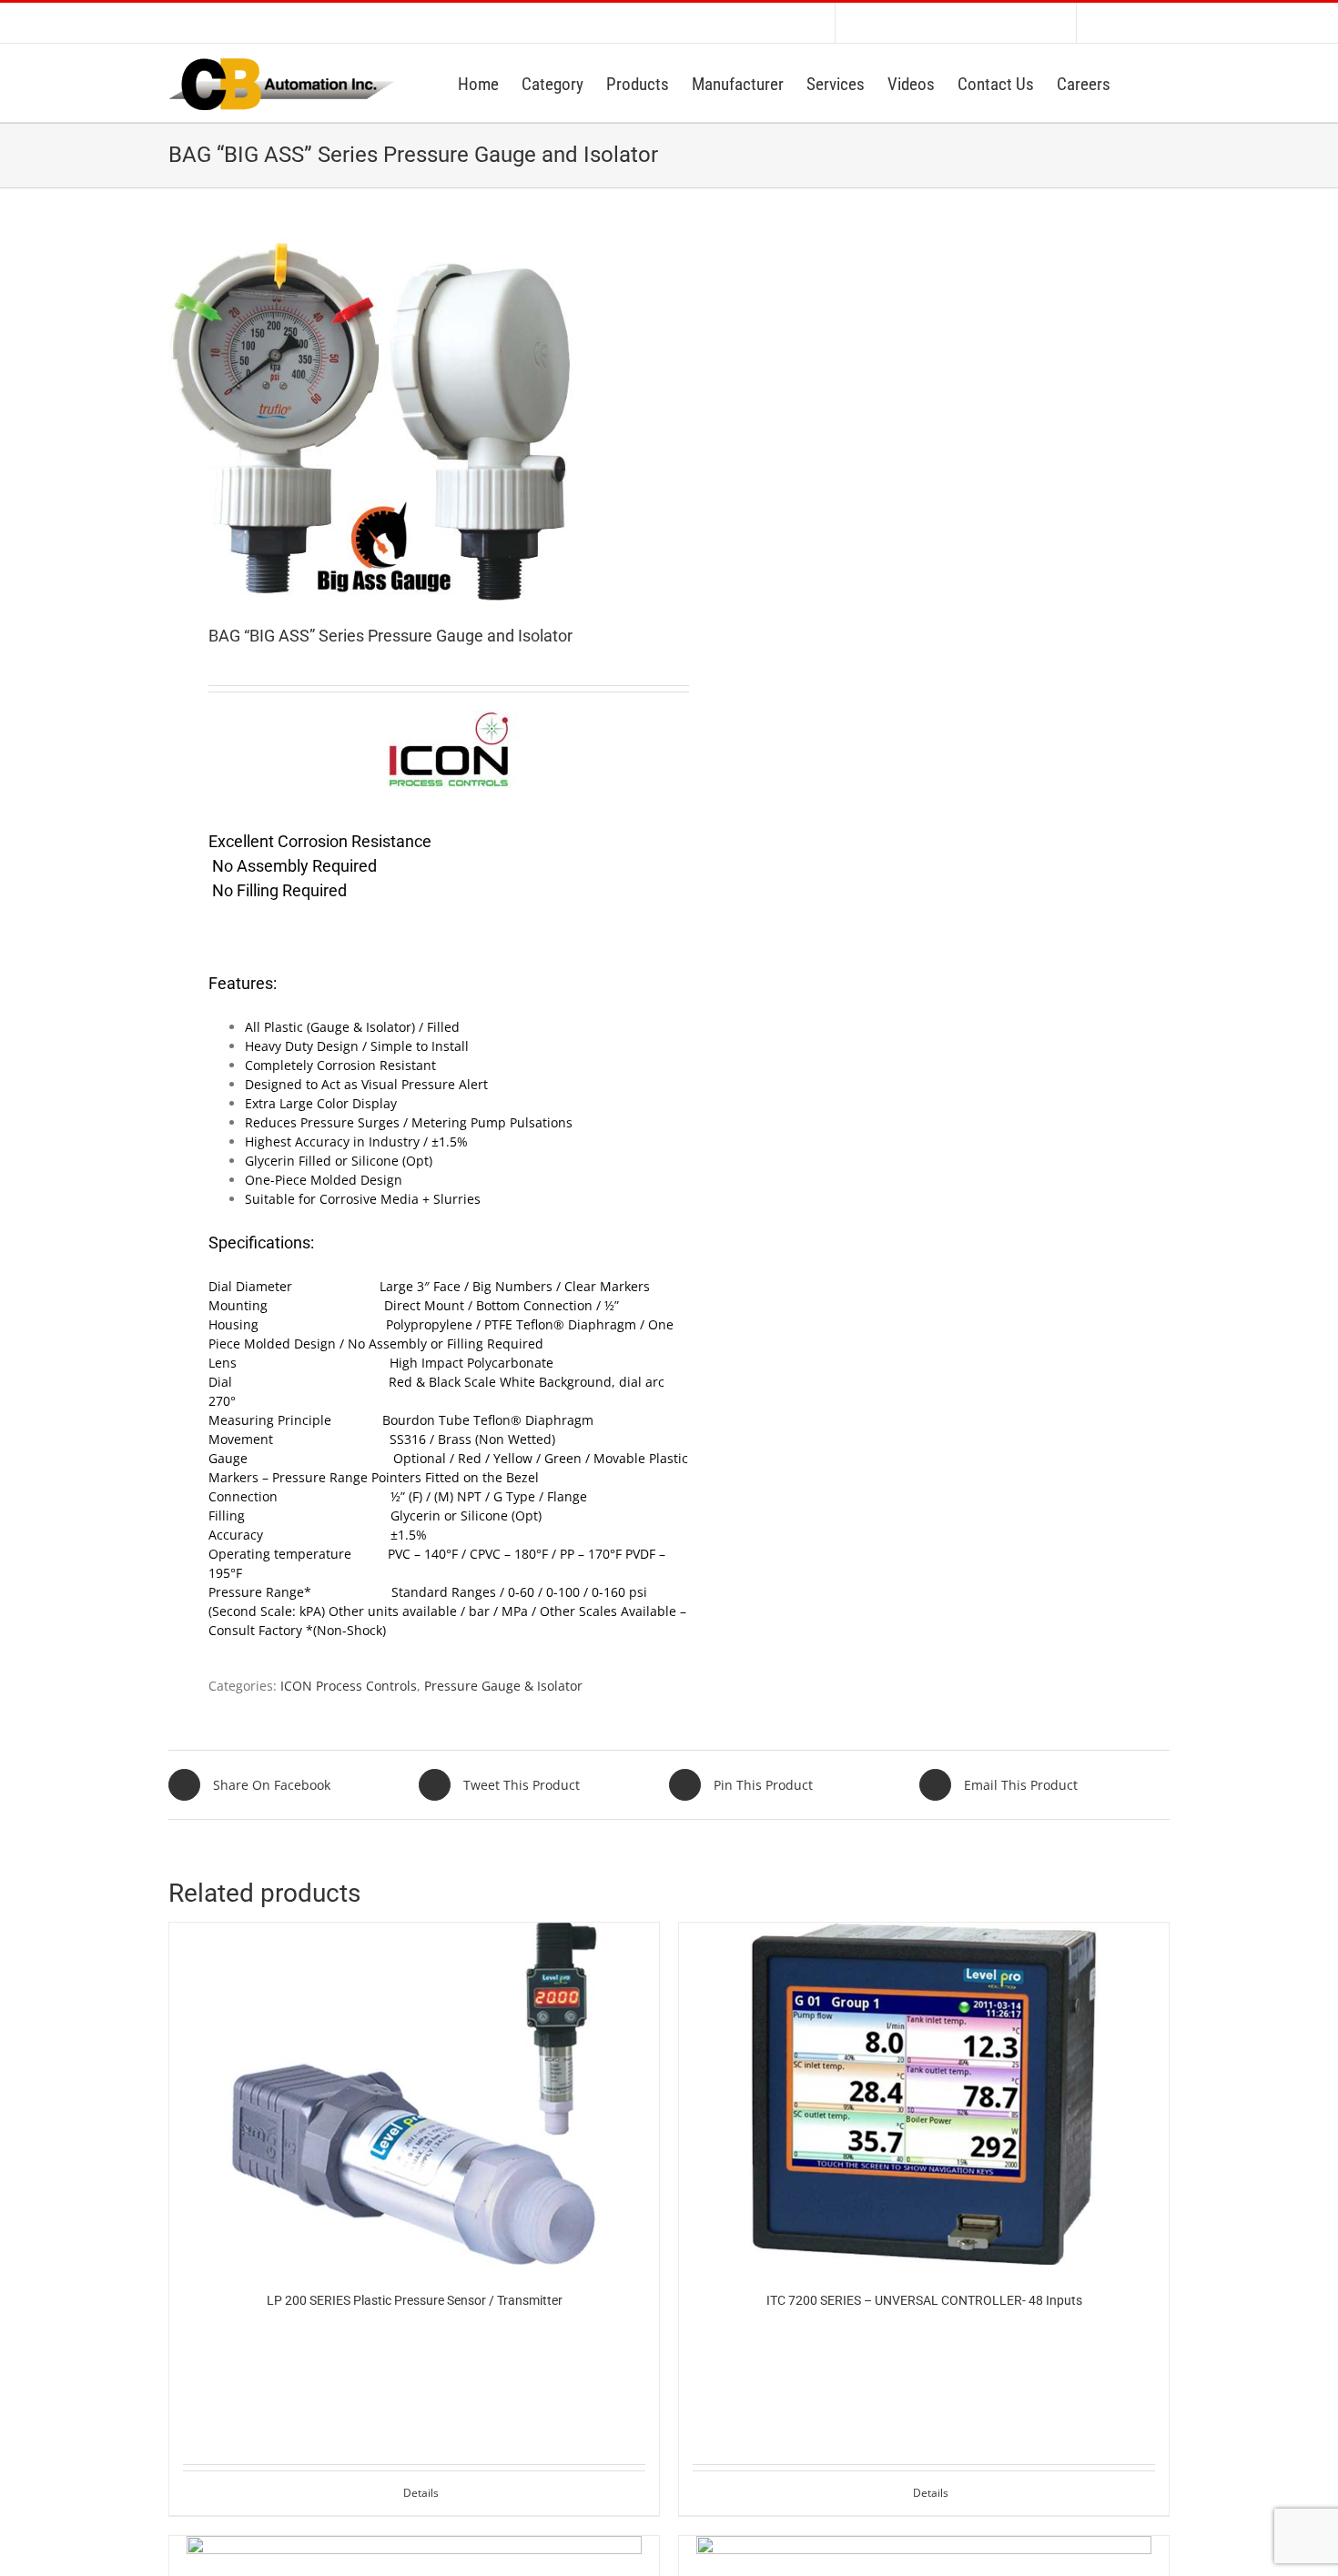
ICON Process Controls (349, 1686)
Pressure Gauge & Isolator (503, 1686)
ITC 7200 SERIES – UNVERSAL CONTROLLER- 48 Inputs (924, 2300)
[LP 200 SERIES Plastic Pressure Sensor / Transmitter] (414, 2094)
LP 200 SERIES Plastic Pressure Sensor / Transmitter (415, 2300)
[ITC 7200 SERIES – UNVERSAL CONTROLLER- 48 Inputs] (924, 2094)
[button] (1140, 83)
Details (421, 2493)
